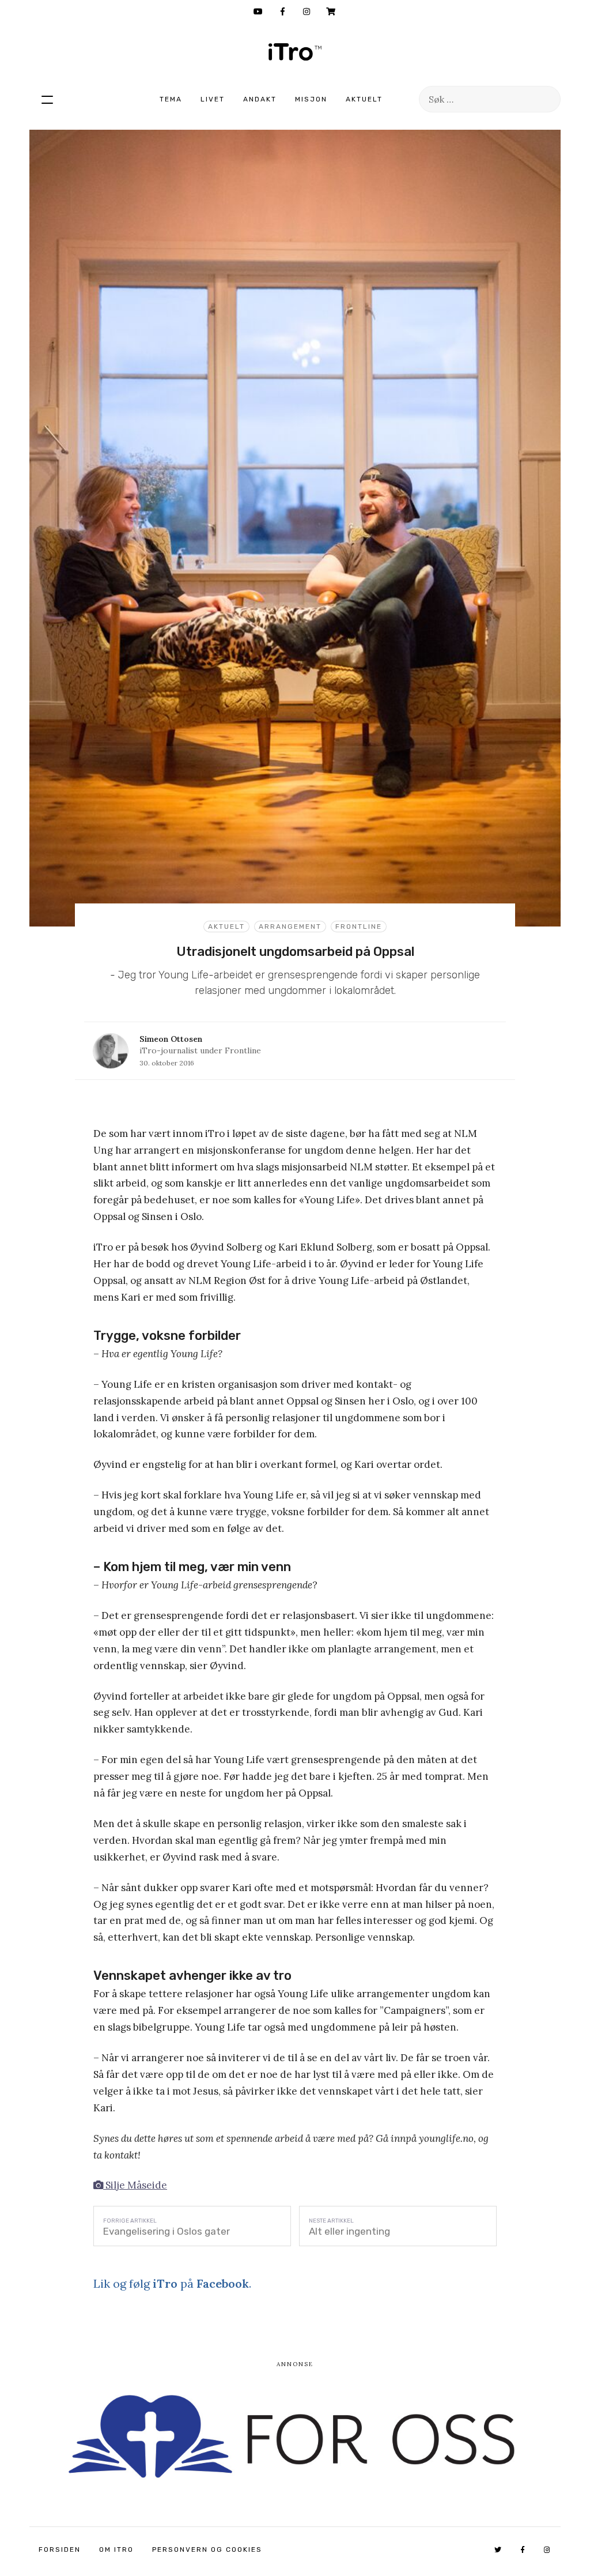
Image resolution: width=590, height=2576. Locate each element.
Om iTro (116, 2549)
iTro (295, 52)
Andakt (260, 99)
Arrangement (290, 927)
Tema (171, 99)
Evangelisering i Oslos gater (167, 2231)
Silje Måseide (135, 2185)
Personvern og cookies (207, 2549)
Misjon (311, 99)
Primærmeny (47, 99)
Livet (213, 99)
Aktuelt (364, 99)
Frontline (359, 927)
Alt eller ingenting (349, 2231)
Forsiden (60, 2549)
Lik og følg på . (172, 2283)
